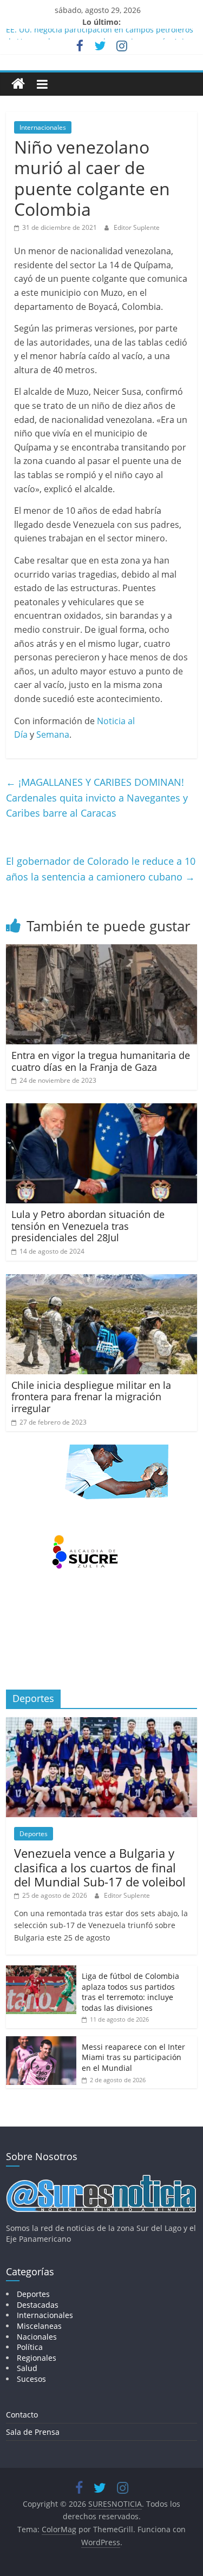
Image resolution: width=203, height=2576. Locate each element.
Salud (27, 2368)
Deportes (34, 1834)
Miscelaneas (39, 2326)
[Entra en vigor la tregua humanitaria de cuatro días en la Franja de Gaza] (101, 951)
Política (30, 2347)
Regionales (37, 2358)
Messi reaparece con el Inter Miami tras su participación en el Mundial (133, 2057)
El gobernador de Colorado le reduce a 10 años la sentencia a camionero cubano (101, 869)
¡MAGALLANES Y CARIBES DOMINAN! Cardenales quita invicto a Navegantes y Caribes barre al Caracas (97, 798)
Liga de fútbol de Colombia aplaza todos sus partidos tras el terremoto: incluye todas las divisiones (130, 1992)
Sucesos (31, 2379)
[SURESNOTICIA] (18, 84)
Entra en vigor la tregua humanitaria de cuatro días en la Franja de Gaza (101, 1061)
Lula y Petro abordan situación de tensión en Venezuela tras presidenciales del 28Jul (88, 1226)
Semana (53, 734)
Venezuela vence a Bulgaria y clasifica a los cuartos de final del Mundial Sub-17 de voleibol (100, 1867)
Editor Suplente (137, 227)
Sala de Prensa (33, 2432)
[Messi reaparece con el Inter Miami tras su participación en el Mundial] (41, 2042)
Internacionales (43, 127)
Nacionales (37, 2337)
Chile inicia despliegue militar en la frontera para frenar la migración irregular (91, 1397)
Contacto (22, 2415)
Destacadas (38, 2305)
